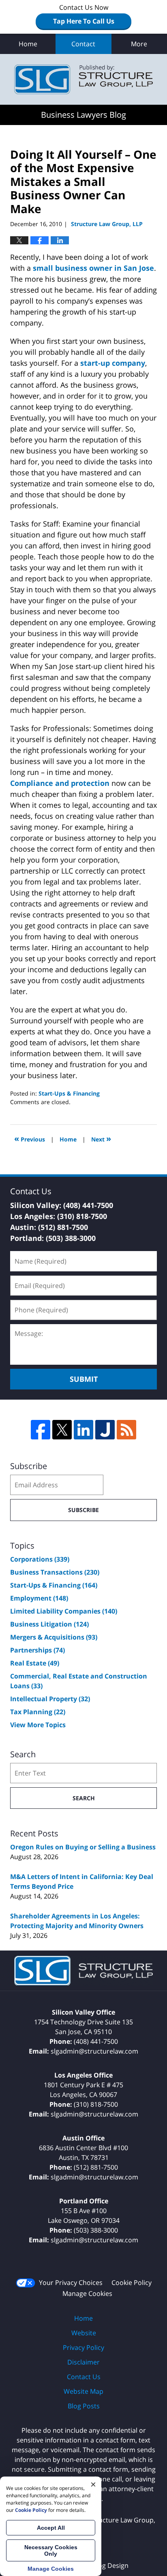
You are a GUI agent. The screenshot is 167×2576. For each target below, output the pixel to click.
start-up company (113, 363)
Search (84, 1798)
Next (101, 1138)
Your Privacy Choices (71, 2283)
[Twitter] (62, 1430)
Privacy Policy (83, 2347)
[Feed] (126, 1430)
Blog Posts (84, 2406)
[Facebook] (41, 1430)
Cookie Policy (132, 2283)
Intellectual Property (50, 1699)
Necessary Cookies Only (51, 2550)
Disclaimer (83, 2362)
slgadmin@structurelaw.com (94, 2051)
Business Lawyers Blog (83, 79)
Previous (30, 1138)
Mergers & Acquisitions (54, 1637)
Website (84, 2333)
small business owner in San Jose (93, 268)
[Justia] (105, 1430)
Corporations (40, 1559)
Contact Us (84, 2377)
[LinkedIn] (83, 1430)
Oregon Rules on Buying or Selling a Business (83, 1847)
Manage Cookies (87, 2293)
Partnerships (37, 1650)
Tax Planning (38, 1712)
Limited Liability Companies (64, 1611)
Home (28, 44)
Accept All (51, 2528)
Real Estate (35, 1663)
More (139, 44)
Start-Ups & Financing (69, 1093)
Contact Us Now (84, 14)
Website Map (83, 2391)
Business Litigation (49, 1624)
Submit (84, 1379)
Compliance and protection (60, 783)
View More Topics (38, 1725)
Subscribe (83, 1510)
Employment (39, 1598)
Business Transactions (55, 1572)
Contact (83, 44)
